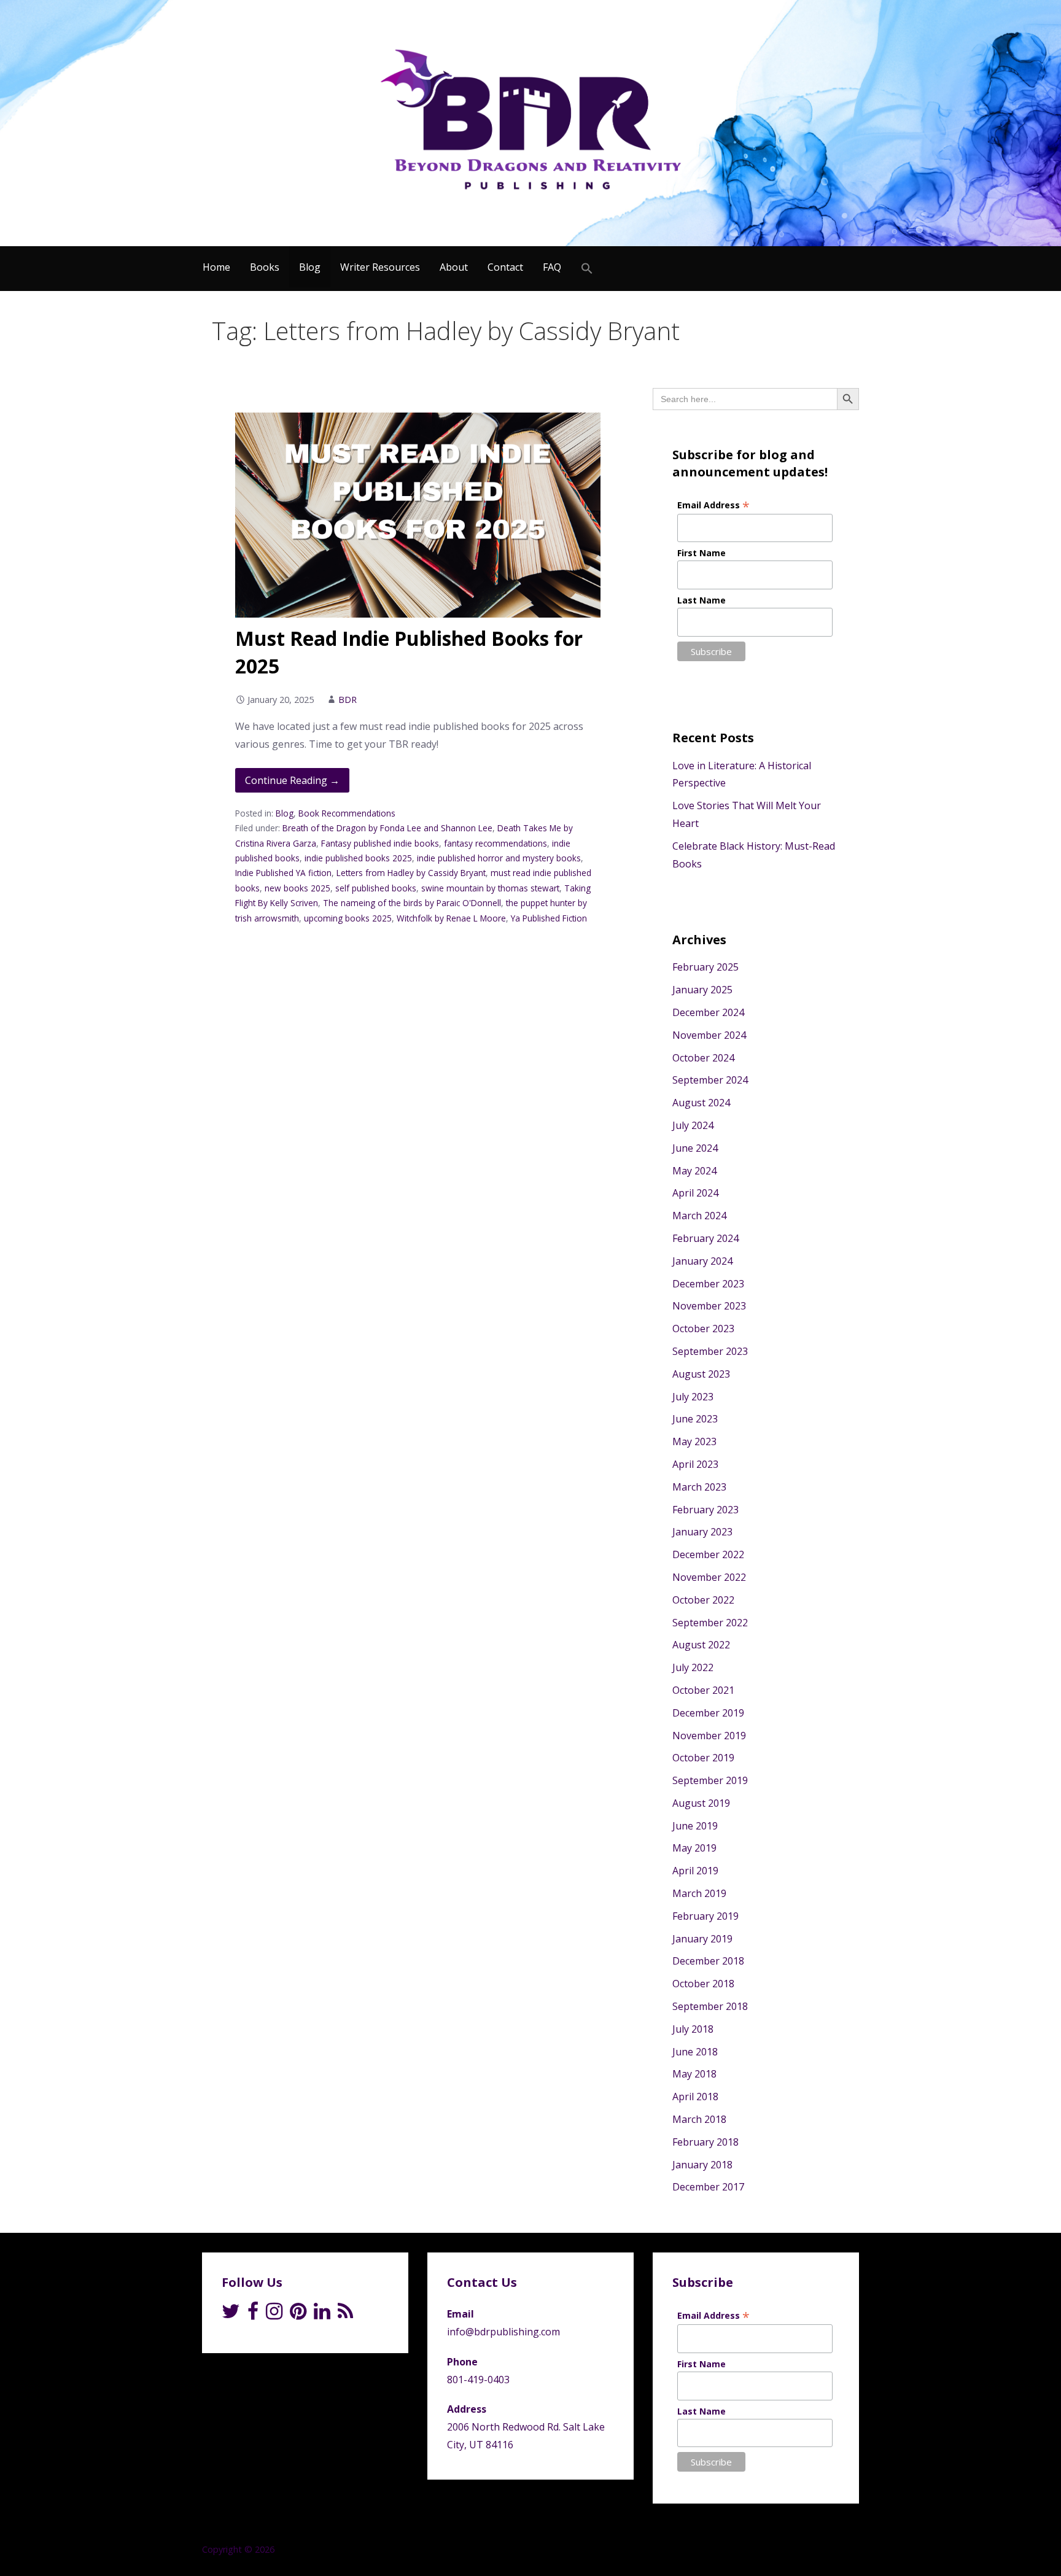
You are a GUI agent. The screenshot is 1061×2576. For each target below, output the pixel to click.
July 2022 (693, 1667)
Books (265, 267)
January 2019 (702, 1939)
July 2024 (693, 1125)
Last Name (702, 600)
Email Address (713, 505)
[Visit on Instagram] (274, 2314)
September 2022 (710, 1623)
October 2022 (703, 1600)
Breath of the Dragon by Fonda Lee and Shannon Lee (387, 828)
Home (216, 267)
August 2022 (701, 1645)
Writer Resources (380, 267)
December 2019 (708, 1713)
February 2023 (705, 1510)
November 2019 (709, 1736)
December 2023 (708, 1284)
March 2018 (699, 2119)
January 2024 (702, 1261)
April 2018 (695, 2097)
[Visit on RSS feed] (345, 2314)
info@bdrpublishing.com (503, 2332)
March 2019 (699, 1893)
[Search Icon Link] (587, 269)
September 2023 (710, 1351)
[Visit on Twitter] (231, 2314)
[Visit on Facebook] (253, 2314)
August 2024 (701, 1103)
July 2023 (693, 1397)
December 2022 (708, 1554)
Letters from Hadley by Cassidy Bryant (411, 873)
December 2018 (708, 1961)
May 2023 (694, 1441)
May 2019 (694, 1848)
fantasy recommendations (496, 843)
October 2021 (703, 1690)
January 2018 (702, 2165)
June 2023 (695, 1419)
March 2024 (699, 1216)
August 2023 (701, 1374)
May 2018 (694, 2074)
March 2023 (699, 1487)
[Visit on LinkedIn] (322, 2314)
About (454, 267)
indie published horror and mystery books (499, 858)
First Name (702, 553)
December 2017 (708, 2187)
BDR (348, 700)
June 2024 (695, 1148)
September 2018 (710, 2006)
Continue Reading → (292, 780)
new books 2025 (297, 888)
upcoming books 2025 (348, 918)
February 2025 (705, 967)
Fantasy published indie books (380, 843)
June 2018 (695, 2052)
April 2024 (695, 1193)
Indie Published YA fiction (283, 873)
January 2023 (702, 1532)
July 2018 (693, 2029)
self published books (376, 888)
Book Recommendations (347, 813)
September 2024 (710, 1080)
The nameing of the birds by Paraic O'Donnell (412, 903)
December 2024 (708, 1012)
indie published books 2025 (358, 858)
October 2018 (703, 1984)
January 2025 (702, 990)
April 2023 (695, 1464)
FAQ (552, 267)
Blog (310, 267)
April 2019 (695, 1871)
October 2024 (703, 1058)
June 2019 (695, 1826)
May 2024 (694, 1171)
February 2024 (705, 1238)
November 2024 (709, 1035)
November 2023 (709, 1306)
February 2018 (705, 2142)
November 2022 (709, 1577)
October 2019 (703, 1758)
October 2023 (703, 1329)
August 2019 (701, 1803)
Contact (505, 267)
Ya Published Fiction (549, 918)
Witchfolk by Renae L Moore (451, 918)
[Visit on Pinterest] (298, 2314)
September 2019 (710, 1780)
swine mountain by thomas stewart (490, 888)
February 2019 (705, 1916)
